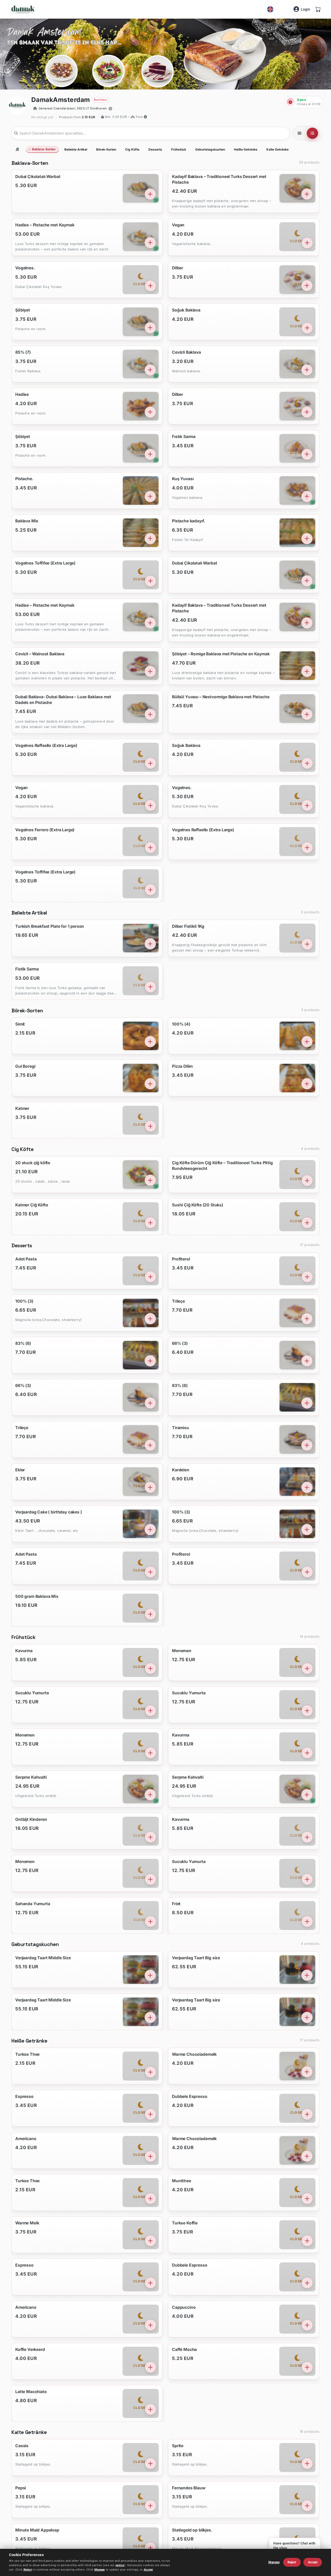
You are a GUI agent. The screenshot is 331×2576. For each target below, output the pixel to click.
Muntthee (182, 2181)
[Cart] (318, 9)
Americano (26, 2138)
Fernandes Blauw (189, 2488)
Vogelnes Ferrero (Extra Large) (45, 830)
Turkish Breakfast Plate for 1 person (50, 926)
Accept (148, 2570)
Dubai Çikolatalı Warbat (38, 177)
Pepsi (21, 2488)
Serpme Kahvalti (31, 1777)
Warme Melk (27, 2223)
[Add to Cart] (150, 194)
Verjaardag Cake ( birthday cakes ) (49, 1512)
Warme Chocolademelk (195, 2054)
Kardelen (181, 1470)
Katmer (22, 1108)
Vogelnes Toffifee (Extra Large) (45, 563)
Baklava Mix (27, 521)
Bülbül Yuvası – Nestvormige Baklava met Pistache (221, 697)
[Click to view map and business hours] (110, 109)
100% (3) (24, 1301)
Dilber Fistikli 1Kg (188, 926)
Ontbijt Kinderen (31, 1819)
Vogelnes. (25, 268)
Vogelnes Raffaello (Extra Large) (46, 745)
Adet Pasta (26, 1259)
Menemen (182, 1650)
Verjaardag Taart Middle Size (43, 1958)
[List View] (312, 133)
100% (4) (181, 1024)
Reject (28, 2570)
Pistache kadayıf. (189, 521)
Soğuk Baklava (186, 310)
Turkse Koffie (185, 2223)
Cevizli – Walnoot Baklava (40, 654)
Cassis (22, 2446)
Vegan (178, 225)
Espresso (24, 2096)
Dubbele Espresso (190, 2096)
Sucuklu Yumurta (32, 1693)
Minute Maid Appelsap (37, 2530)
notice (120, 2565)
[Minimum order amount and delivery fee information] (145, 117)
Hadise (22, 395)
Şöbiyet (23, 310)
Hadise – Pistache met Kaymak (45, 225)
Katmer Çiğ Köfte (32, 1205)
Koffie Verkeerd (30, 2349)
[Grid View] (299, 133)
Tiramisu (181, 1428)
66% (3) (180, 1343)
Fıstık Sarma (184, 437)
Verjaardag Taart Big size (196, 1958)
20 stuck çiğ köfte (33, 1163)
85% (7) (23, 352)
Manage (100, 2570)
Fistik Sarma (27, 969)
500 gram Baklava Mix (37, 1596)
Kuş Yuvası (183, 479)
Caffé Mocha (185, 2349)
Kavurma (24, 1650)
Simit (20, 1024)
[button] (73, 109)
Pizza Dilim (183, 1066)
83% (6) (23, 1343)
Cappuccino (184, 2307)
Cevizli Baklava (187, 352)
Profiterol (181, 1259)
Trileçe (179, 1301)
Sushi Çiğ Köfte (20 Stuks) (198, 1205)
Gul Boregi (25, 1066)
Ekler (20, 1470)
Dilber (178, 268)
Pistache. (24, 479)
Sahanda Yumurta (33, 1903)
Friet (176, 1903)
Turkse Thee (27, 2054)
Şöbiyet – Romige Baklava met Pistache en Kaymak (221, 654)
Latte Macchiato (31, 2391)
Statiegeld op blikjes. (192, 2530)
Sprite (178, 2446)
